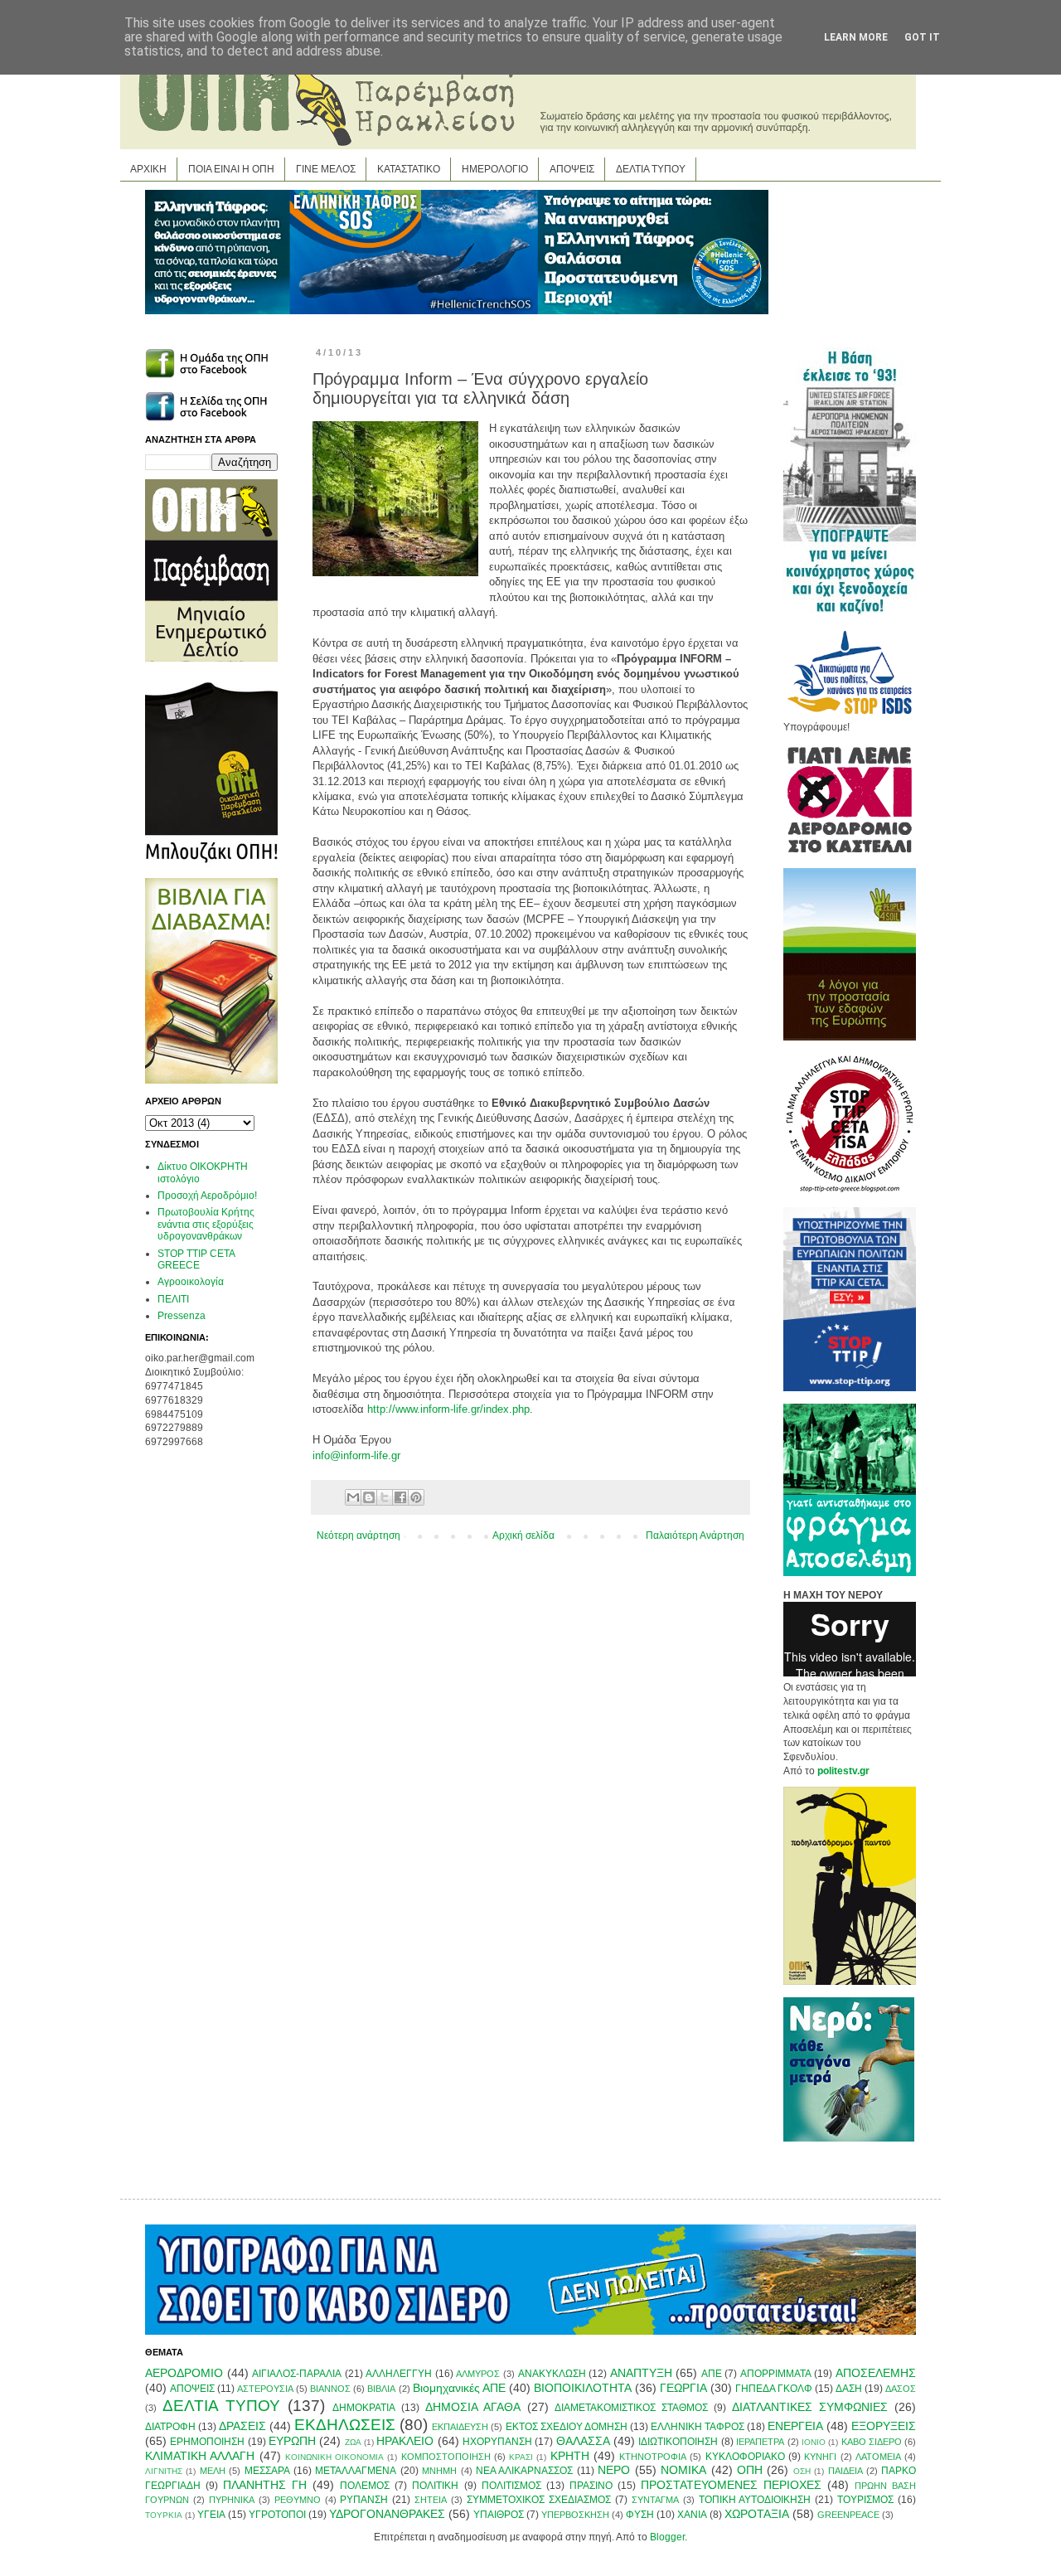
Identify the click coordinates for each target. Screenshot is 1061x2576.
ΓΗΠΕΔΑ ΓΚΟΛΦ (774, 2389)
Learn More (856, 37)
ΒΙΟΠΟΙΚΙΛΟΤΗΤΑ (583, 2388)
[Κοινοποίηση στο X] (385, 1497)
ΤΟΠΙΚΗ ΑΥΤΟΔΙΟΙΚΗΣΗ (755, 2500)
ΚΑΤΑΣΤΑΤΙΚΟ (409, 169)
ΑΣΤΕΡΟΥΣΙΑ (265, 2389)
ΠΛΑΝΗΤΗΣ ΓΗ (265, 2485)
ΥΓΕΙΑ (211, 2515)
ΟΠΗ (750, 2470)
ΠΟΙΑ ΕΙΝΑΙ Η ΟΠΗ (231, 169)
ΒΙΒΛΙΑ (381, 2389)
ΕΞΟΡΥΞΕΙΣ (884, 2426)
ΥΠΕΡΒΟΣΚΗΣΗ (575, 2515)
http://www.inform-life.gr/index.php (448, 1409)
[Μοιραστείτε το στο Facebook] (400, 1497)
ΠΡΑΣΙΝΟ (591, 2486)
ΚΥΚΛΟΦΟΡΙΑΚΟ (745, 2457)
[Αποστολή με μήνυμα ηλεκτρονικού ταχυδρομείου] (353, 1497)
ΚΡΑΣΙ (521, 2457)
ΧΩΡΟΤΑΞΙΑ (757, 2514)
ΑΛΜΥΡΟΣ (478, 2374)
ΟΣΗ (802, 2471)
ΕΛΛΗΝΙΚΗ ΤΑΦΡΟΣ (698, 2427)
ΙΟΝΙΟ (814, 2442)
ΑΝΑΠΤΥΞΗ (641, 2373)
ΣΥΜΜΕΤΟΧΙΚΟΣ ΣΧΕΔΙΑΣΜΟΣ (539, 2500)
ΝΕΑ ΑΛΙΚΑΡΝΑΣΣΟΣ (524, 2471)
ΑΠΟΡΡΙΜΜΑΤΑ (776, 2374)
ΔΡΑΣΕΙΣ (242, 2426)
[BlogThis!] (369, 1497)
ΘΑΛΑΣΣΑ (583, 2441)
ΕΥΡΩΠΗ (292, 2441)
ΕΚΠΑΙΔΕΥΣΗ (460, 2427)
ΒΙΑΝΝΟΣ (330, 2389)
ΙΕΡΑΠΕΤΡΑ (760, 2442)
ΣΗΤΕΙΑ (431, 2500)
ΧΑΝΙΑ (692, 2515)
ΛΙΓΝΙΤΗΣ (164, 2471)
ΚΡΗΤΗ (570, 2456)
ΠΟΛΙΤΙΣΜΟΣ (511, 2486)
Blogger (667, 2537)
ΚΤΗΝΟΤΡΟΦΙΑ (653, 2457)
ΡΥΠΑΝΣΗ (364, 2500)
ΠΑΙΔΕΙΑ (845, 2471)
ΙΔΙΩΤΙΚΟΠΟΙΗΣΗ (678, 2442)
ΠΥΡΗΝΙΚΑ (232, 2500)
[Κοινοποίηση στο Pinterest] (416, 1497)
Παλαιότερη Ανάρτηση (695, 1535)
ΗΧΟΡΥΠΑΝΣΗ (497, 2442)
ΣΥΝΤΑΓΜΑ (655, 2500)
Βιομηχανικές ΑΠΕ (459, 2388)
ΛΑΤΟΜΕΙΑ (878, 2457)
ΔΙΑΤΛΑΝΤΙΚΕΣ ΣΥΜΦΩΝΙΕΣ (810, 2407)
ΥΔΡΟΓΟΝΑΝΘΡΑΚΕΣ (387, 2514)
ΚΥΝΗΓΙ (820, 2457)
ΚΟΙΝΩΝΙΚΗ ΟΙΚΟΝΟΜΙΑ (334, 2457)
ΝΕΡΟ (614, 2470)
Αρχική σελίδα (523, 1535)
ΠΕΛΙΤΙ (173, 1299)
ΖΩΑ (353, 2442)
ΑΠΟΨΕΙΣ (572, 169)
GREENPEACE (848, 2515)
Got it (922, 37)
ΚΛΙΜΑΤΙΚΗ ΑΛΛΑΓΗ (200, 2456)
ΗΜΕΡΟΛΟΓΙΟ (495, 169)
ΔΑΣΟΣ (901, 2389)
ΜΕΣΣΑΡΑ (267, 2471)
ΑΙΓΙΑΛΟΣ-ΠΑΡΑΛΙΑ (297, 2374)
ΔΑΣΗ (849, 2389)
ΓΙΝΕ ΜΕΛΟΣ (326, 169)
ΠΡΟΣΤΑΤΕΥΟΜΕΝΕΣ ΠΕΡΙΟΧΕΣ (731, 2485)
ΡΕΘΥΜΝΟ (298, 2500)
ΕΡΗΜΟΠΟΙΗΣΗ (207, 2442)
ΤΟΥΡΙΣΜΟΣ (865, 2500)
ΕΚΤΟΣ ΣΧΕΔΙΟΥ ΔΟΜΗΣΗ (567, 2427)
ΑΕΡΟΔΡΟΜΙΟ (184, 2373)
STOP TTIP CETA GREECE (196, 1259)
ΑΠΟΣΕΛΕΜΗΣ (876, 2373)
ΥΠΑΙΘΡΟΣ (499, 2515)
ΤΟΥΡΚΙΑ (164, 2515)
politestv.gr (843, 1771)
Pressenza (182, 1316)
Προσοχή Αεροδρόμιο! (207, 1196)
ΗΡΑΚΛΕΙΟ (405, 2441)
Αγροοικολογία (191, 1282)
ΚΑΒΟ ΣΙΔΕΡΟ (872, 2442)
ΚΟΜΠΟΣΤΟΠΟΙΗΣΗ (446, 2457)
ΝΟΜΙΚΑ (683, 2470)
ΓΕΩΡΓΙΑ (683, 2388)
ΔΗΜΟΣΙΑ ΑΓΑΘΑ (473, 2407)
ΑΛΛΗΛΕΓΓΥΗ (399, 2374)
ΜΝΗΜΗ (439, 2471)
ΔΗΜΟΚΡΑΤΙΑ (364, 2408)
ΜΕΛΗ (213, 2471)
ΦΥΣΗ (640, 2515)
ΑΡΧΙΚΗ (148, 169)
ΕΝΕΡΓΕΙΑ (795, 2426)
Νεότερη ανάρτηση (359, 1535)
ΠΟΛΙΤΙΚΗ (435, 2486)
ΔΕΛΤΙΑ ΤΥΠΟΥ (651, 169)
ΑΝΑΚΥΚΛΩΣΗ (552, 2374)
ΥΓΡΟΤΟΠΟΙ (277, 2515)
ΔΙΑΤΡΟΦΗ (170, 2427)
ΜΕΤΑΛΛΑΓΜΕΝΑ (356, 2471)
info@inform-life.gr (356, 1455)
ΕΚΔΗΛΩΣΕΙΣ (345, 2425)
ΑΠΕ (712, 2374)
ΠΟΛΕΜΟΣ (365, 2486)
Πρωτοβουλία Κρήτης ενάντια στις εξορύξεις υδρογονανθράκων (206, 1224)
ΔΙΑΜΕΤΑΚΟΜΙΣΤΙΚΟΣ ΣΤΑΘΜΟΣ (631, 2408)
